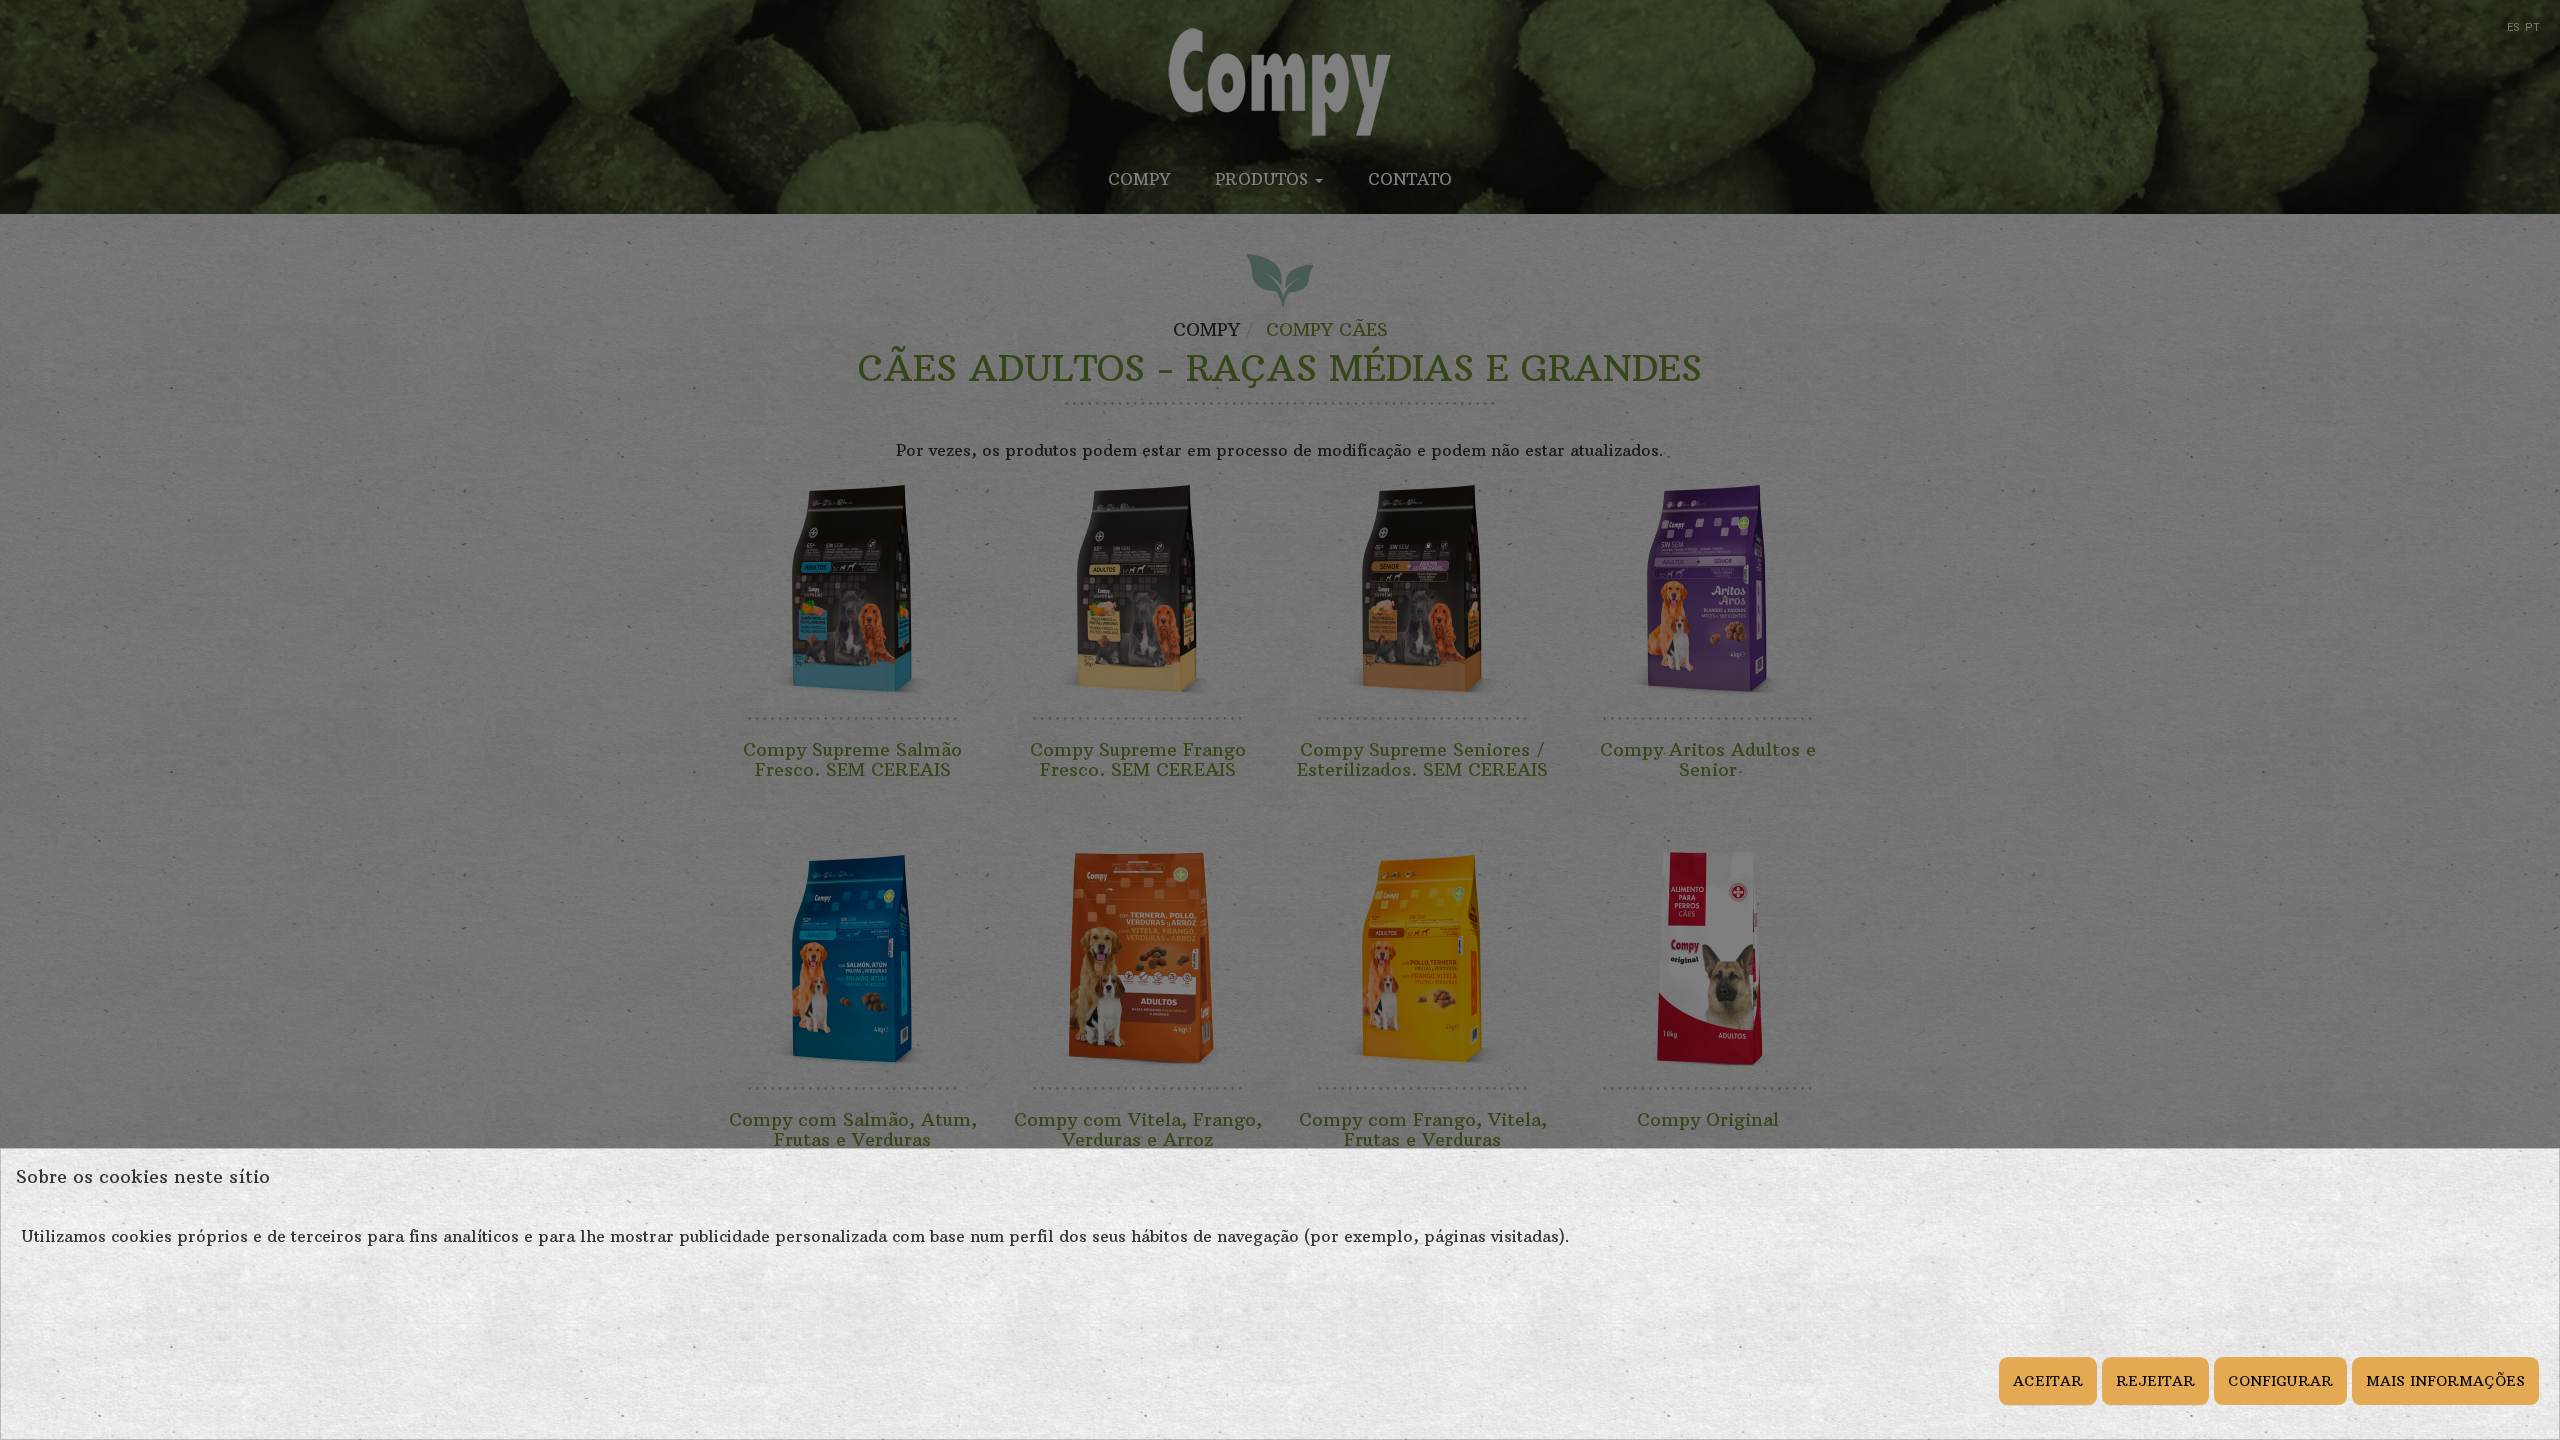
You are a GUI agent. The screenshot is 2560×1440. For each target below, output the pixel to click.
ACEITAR (2048, 1381)
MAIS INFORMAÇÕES (2445, 1381)
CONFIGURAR (2280, 1381)
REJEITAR (2155, 1381)
